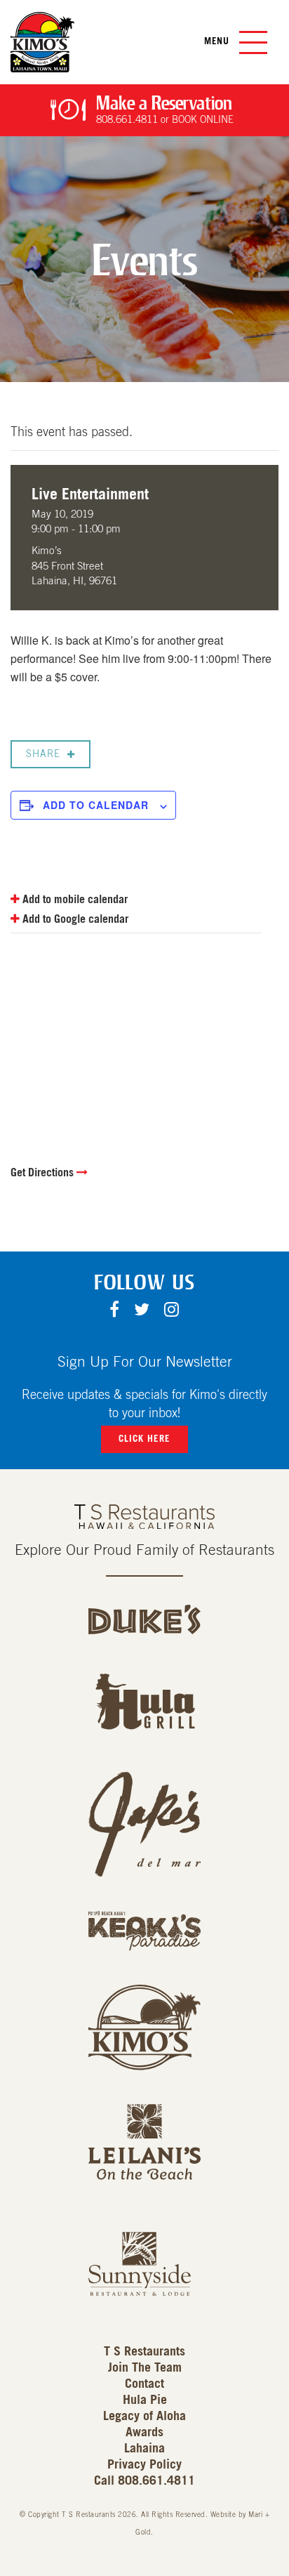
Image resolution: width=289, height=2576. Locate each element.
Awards (144, 2433)
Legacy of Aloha (144, 2417)
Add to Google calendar (74, 919)
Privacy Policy (144, 2465)
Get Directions (43, 1173)
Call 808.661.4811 (144, 2481)
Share (43, 754)
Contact (144, 2384)
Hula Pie (145, 2400)
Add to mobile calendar (74, 900)
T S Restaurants (144, 2352)
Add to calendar (96, 805)
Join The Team (145, 2368)
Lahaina (144, 2449)
